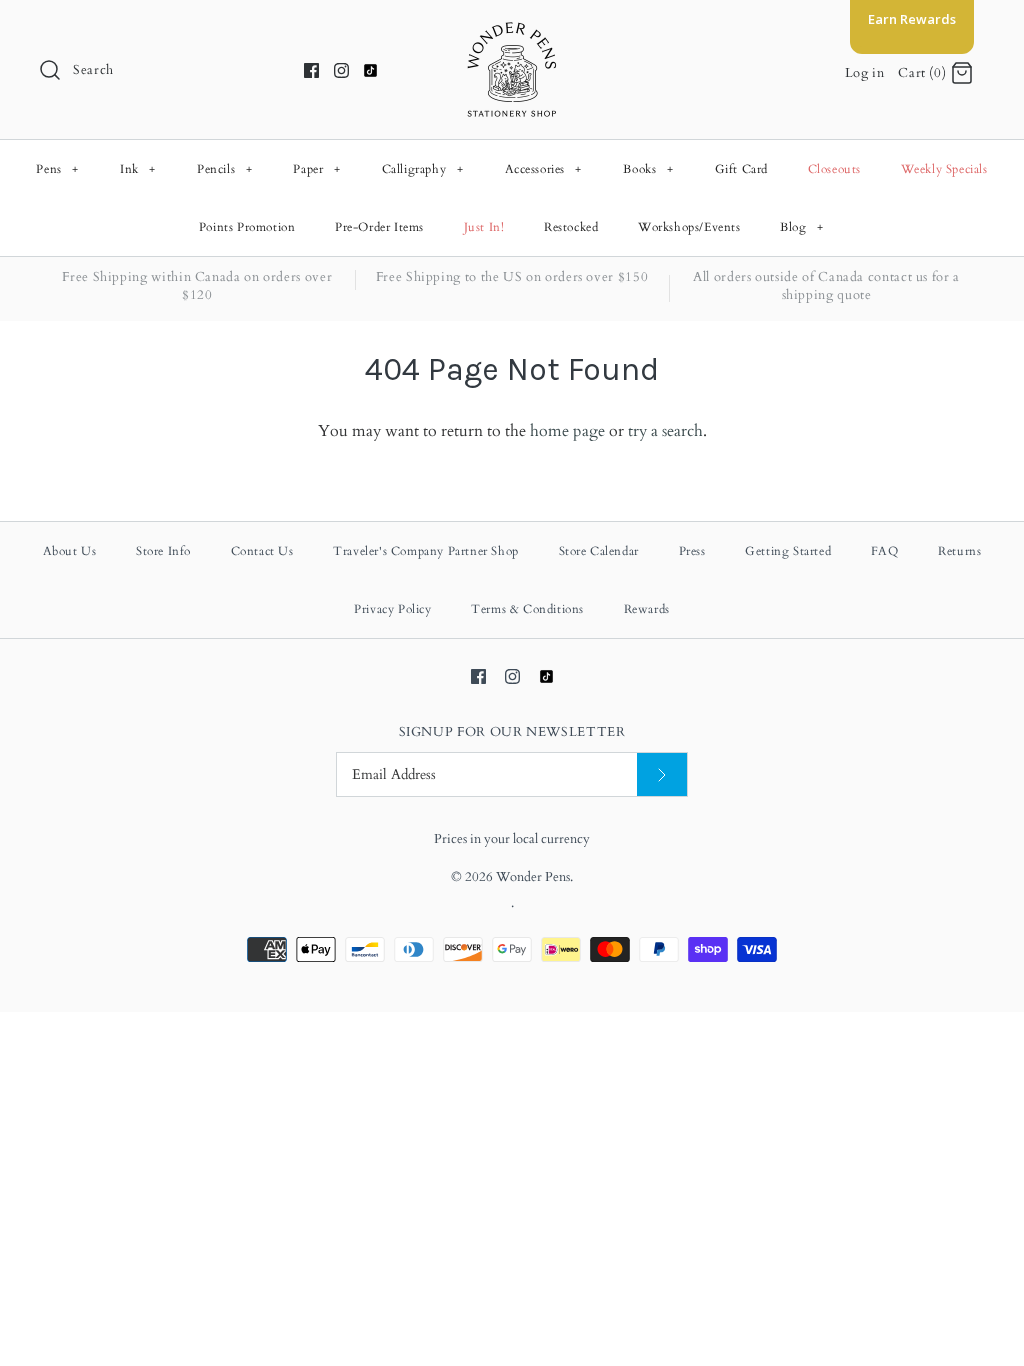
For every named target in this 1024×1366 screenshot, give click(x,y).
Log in (865, 73)
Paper (316, 169)
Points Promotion (247, 227)
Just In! (484, 227)
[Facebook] (311, 70)
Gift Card (741, 169)
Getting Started (788, 551)
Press (692, 551)
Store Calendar (599, 551)
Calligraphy (423, 169)
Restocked (571, 227)
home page (567, 431)
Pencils (224, 169)
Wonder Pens (533, 877)
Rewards (647, 609)
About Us (70, 551)
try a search (665, 431)
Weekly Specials (944, 169)
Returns (959, 551)
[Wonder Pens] (512, 32)
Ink (138, 169)
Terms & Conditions (527, 609)
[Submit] (662, 774)
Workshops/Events (689, 227)
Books (648, 169)
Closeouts (834, 169)
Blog (801, 227)
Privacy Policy (392, 609)
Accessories (544, 169)
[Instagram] (341, 70)
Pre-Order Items (379, 227)
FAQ (885, 551)
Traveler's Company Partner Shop (426, 551)
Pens (57, 169)
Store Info (163, 551)
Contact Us (262, 551)
